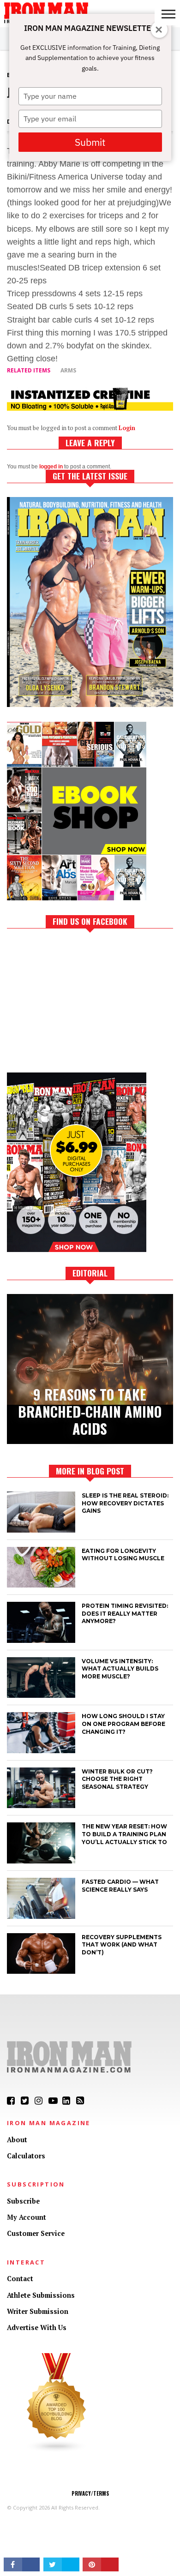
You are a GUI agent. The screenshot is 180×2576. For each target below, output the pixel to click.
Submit (90, 142)
